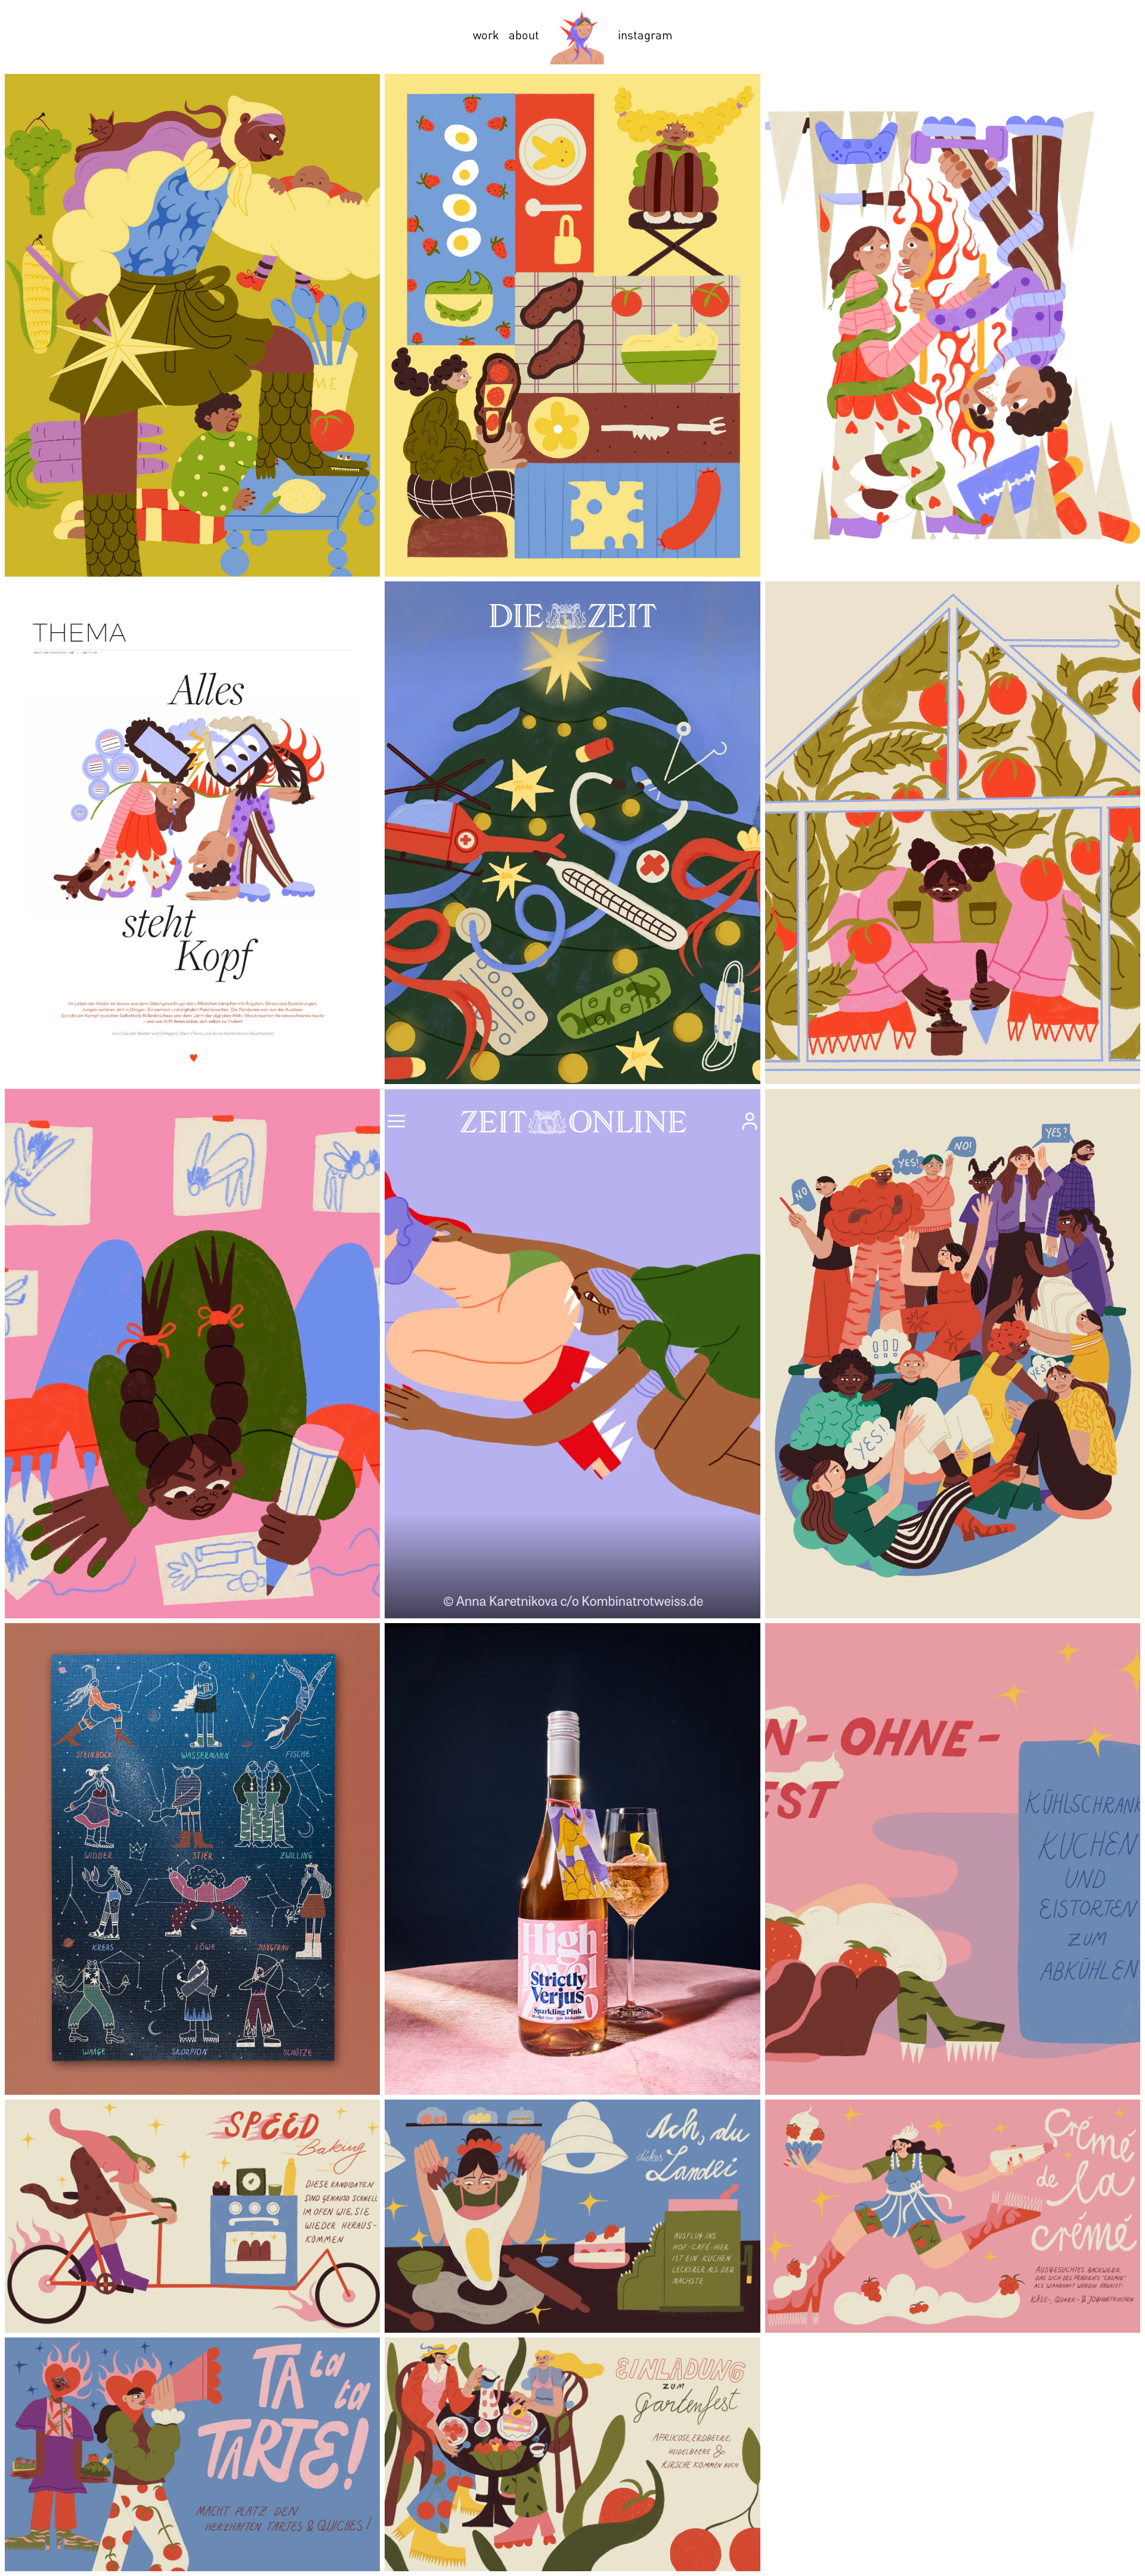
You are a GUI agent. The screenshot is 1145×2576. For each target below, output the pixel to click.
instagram (645, 35)
